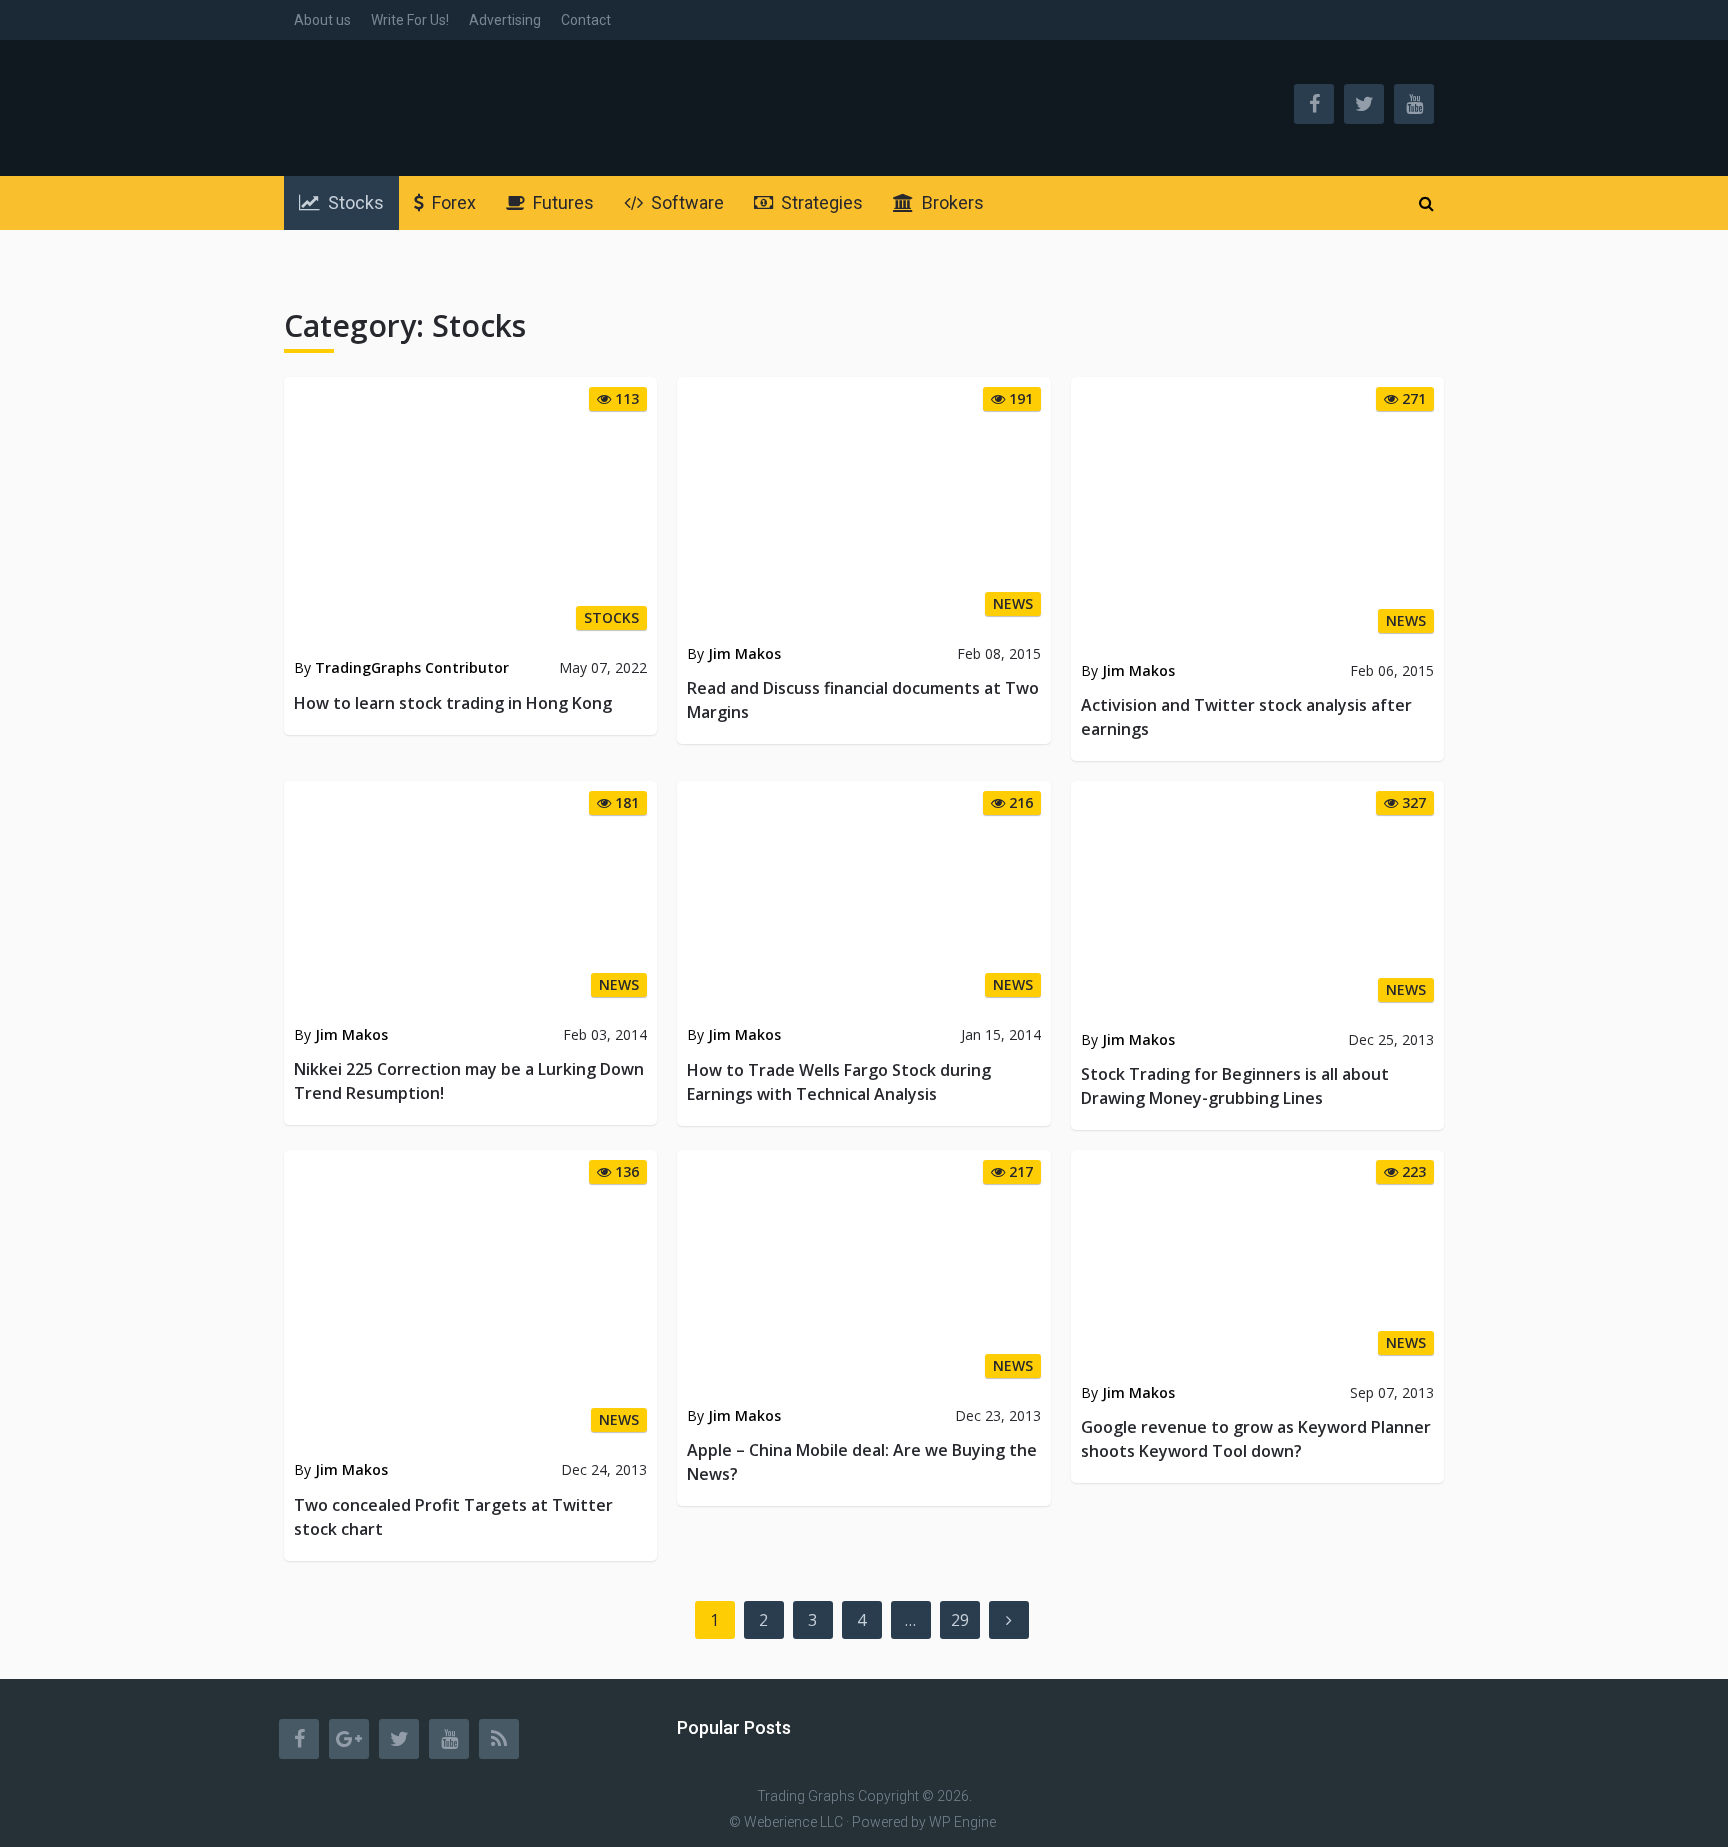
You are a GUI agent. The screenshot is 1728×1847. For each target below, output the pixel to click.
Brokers (951, 202)
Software (685, 202)
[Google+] (349, 1739)
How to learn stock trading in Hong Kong (453, 703)
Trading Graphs (806, 1796)
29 (960, 1620)
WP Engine (962, 1822)
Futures (561, 202)
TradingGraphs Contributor (412, 667)
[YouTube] (449, 1739)
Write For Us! (410, 20)
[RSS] (499, 1739)
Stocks (354, 202)
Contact (586, 20)
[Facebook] (299, 1739)
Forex (452, 202)
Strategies (820, 202)
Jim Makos (744, 653)
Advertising (505, 20)
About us (322, 20)
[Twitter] (399, 1739)
